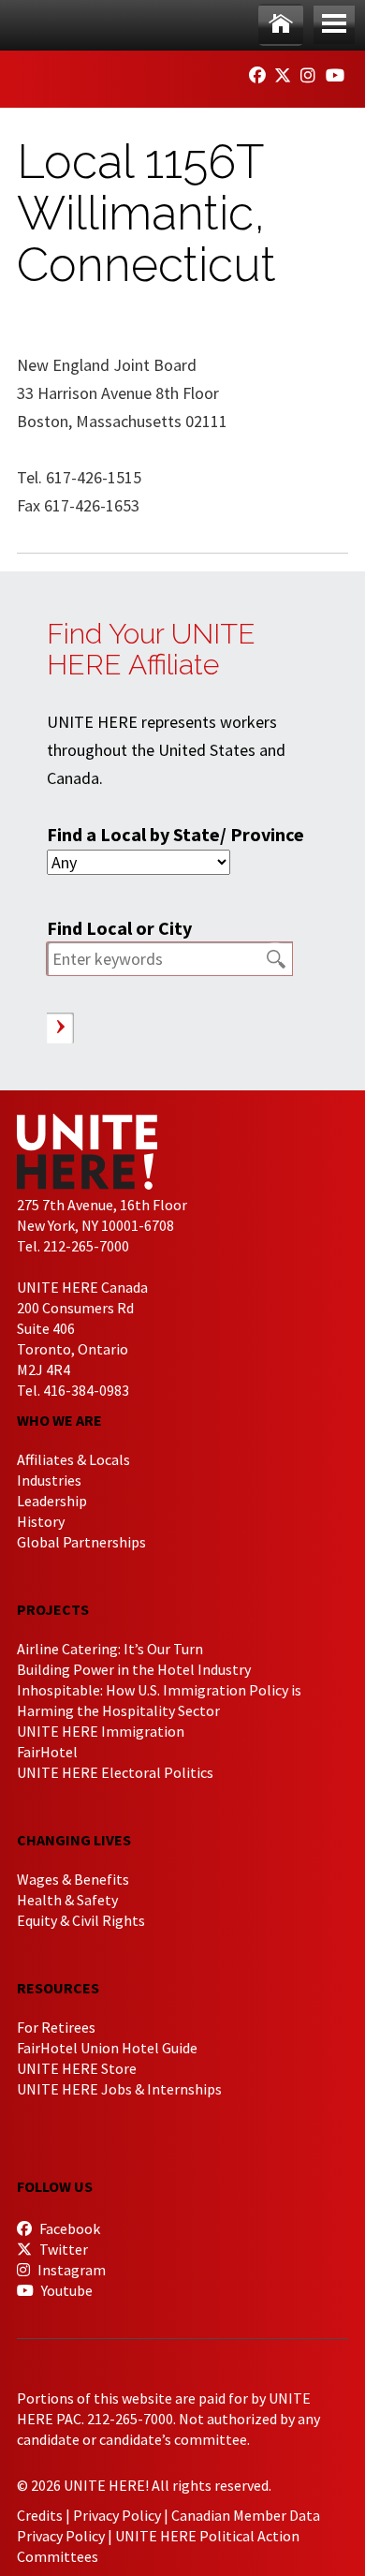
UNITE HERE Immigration (101, 1731)
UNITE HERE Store (77, 2068)
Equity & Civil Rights (81, 1920)
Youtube (66, 2290)
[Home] (281, 25)
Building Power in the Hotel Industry (134, 1669)
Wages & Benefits (73, 1879)
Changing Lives (74, 1840)
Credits (40, 2515)
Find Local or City (119, 928)
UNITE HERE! (120, 73)
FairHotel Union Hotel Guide (107, 2048)
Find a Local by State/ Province (175, 834)
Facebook (68, 2228)
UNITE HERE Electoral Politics (115, 1772)
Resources (58, 1988)
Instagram (70, 2270)
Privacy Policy (117, 2515)
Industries (49, 1480)
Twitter (62, 2249)
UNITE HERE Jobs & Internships (119, 2089)
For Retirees (56, 2027)
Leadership (52, 1501)
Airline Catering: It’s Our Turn (110, 1649)
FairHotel (47, 1752)
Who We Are (59, 1420)
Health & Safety (67, 1900)
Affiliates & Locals (73, 1459)
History (41, 1521)
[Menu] (334, 25)
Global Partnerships (81, 1542)
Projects (53, 1609)
